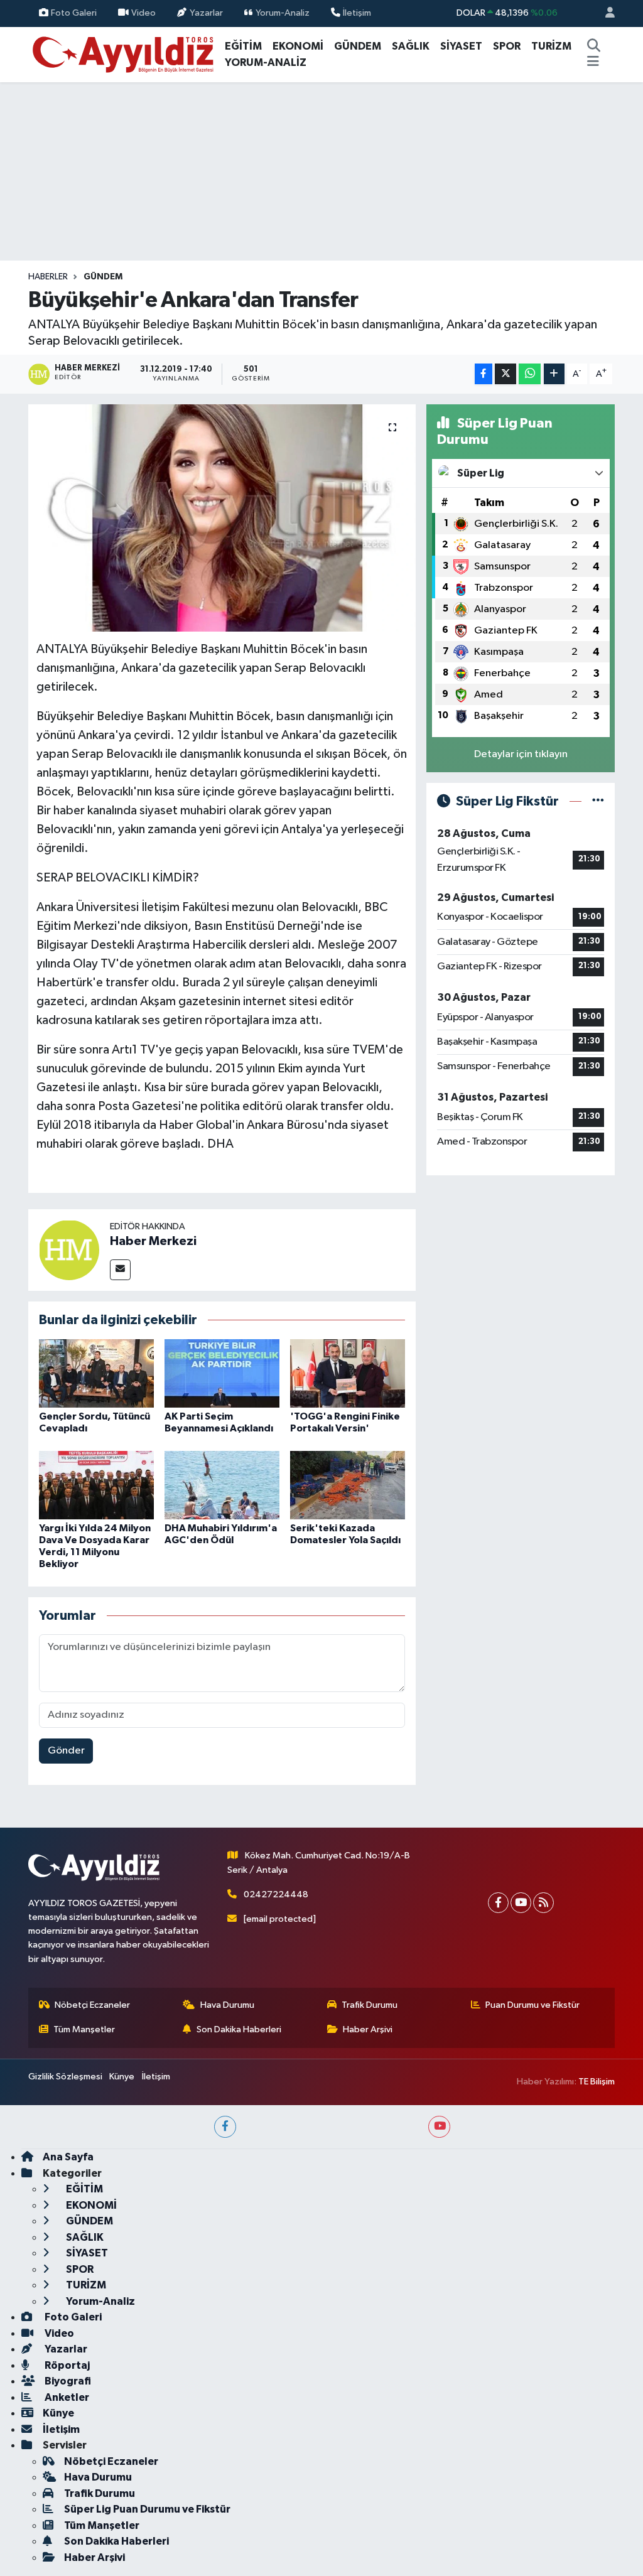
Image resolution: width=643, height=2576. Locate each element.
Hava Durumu (227, 2005)
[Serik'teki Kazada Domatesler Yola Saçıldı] (348, 1485)
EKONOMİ (298, 46)
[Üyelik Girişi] (605, 13)
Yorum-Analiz (283, 13)
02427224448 (276, 1894)
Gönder (66, 1751)
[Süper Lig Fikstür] (598, 801)
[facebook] (225, 2127)
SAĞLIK (411, 46)
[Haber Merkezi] (69, 1250)
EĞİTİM (243, 46)
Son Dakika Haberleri (239, 2029)
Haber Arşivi (368, 2029)
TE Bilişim (597, 2082)
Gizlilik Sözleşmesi (65, 2077)
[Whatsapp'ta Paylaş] (530, 374)
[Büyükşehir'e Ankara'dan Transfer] (222, 518)
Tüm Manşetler (84, 2029)
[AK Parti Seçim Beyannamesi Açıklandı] (222, 1373)
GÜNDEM (358, 46)
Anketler (66, 2397)
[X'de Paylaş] (505, 374)
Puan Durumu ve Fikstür (532, 2005)
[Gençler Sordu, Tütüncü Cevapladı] (96, 1373)
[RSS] (543, 1903)
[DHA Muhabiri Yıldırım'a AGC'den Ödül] (222, 1485)
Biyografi (67, 2381)
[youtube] (439, 2127)
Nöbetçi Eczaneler (92, 2005)
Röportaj (66, 2365)
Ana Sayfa (68, 2157)
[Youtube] (521, 1903)
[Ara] (593, 46)
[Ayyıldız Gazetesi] (124, 54)
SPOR (507, 46)
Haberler (48, 277)
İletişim (357, 13)
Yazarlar (206, 13)
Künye (122, 2077)
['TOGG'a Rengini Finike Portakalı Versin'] (348, 1373)
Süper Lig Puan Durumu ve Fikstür (147, 2509)
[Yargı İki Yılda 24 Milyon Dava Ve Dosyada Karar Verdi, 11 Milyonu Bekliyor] (96, 1485)
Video (143, 13)
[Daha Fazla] (554, 374)
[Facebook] (498, 1903)
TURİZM (551, 46)
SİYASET (461, 46)
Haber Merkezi (153, 1241)
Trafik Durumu (370, 2005)
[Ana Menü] (593, 63)
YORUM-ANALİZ (266, 62)
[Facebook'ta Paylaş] (484, 374)
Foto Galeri (74, 13)
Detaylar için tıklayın (521, 754)
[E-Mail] (120, 1270)
